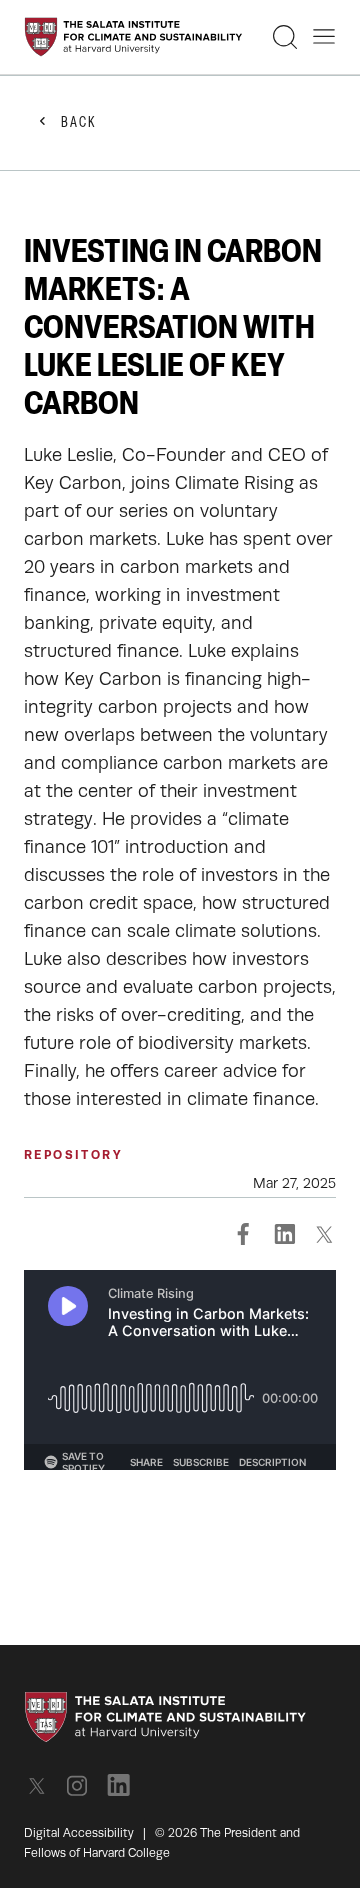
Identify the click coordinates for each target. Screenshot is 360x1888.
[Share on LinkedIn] (284, 1234)
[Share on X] (324, 1234)
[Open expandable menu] (324, 37)
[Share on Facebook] (244, 1234)
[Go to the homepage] (133, 37)
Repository (73, 1155)
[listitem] (42, 1785)
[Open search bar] (285, 37)
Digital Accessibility (79, 1833)
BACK (79, 123)
